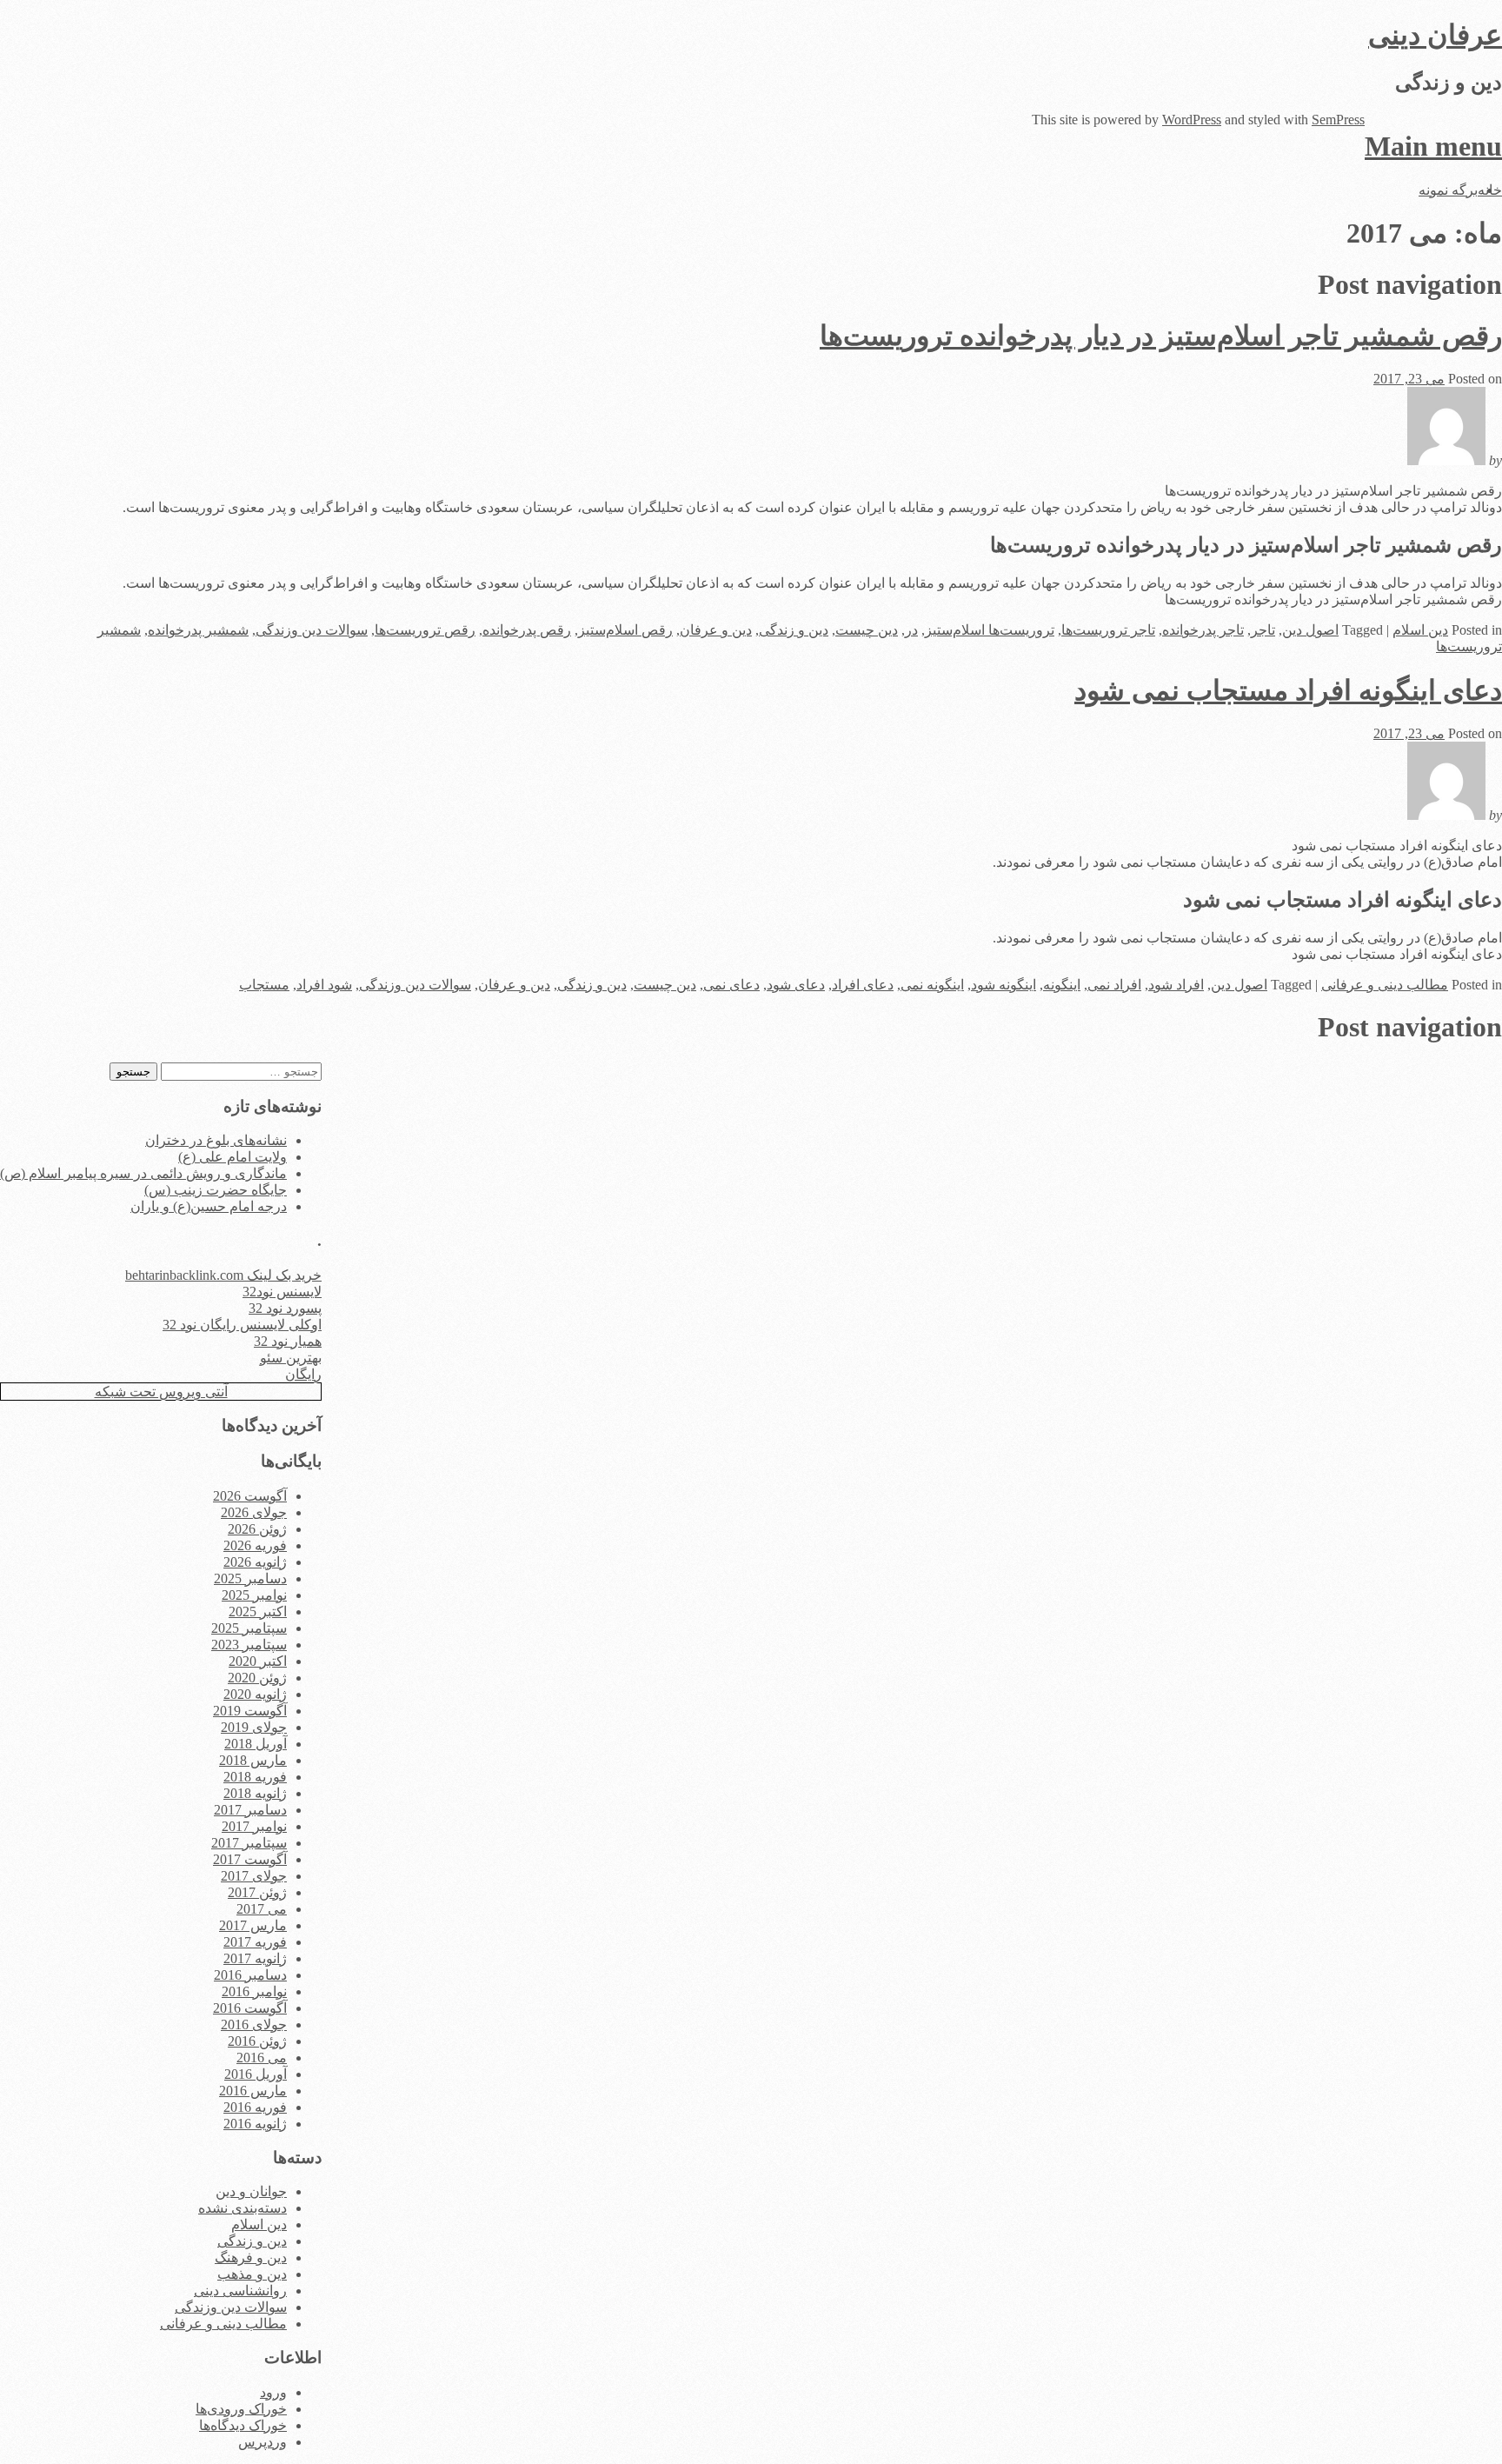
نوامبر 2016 (254, 1991)
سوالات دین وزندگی (312, 630)
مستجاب (264, 985)
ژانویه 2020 (255, 1694)
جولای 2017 (254, 1876)
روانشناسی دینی (240, 2291)
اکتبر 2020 (258, 1661)
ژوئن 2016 (257, 2041)
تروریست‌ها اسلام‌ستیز (990, 630)
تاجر (1263, 630)
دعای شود (796, 985)
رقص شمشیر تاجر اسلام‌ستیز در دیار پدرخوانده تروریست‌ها (1161, 336)
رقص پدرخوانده (527, 630)
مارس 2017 (253, 1925)
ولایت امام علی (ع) (233, 1157)
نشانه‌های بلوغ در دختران (216, 1140)
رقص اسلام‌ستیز (625, 630)
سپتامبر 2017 (249, 1843)
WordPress (1192, 120)
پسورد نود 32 (285, 1308)
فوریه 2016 (255, 2107)
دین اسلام (1420, 630)
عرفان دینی (1435, 35)
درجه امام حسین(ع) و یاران (209, 1206)
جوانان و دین (251, 2191)
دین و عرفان (716, 630)
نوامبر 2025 (254, 1595)
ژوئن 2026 (257, 1529)
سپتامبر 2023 (249, 1645)
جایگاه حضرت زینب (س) (216, 1190)
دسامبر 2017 (250, 1810)
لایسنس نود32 (282, 1292)
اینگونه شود (1004, 985)
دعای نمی (731, 985)
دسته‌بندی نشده (243, 2208)
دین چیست (867, 630)
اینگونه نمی (932, 985)
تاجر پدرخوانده (1203, 630)
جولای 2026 (254, 1512)
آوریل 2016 (256, 2074)
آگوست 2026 (250, 1496)
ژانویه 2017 (255, 1958)
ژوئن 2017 (257, 1892)
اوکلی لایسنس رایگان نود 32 (242, 1325)
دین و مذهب (252, 2274)
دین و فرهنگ (251, 2258)
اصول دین (1310, 630)
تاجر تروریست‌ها (1108, 630)
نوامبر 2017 (254, 1826)
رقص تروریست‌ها (425, 630)
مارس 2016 (253, 2091)
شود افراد (324, 985)
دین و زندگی (794, 630)
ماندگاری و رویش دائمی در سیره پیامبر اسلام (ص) (143, 1173)
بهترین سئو (291, 1358)
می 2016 (262, 2058)
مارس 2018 (253, 1760)
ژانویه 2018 (255, 1793)
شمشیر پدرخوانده (198, 630)
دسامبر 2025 (250, 1578)
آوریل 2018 (256, 1744)
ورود (273, 2392)
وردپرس (263, 2442)
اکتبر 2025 (258, 1612)
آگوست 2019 (250, 1711)
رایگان (303, 1374)
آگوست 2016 (250, 2008)
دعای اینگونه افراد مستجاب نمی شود (1288, 690)
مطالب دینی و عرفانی (1385, 985)
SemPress (1338, 120)
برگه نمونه (1448, 190)
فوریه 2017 (255, 1942)
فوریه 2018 (255, 1777)
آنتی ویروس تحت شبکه (161, 1392)
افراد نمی (1114, 985)
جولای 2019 (254, 1727)
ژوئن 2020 (257, 1678)
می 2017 (262, 1909)
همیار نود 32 (288, 1341)
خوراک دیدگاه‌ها (243, 2425)
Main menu (1433, 146)
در (911, 630)
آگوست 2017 (250, 1859)
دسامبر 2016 (250, 1975)
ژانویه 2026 (255, 1562)
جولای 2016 (254, 2024)
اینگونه (1062, 985)
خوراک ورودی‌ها (241, 2409)
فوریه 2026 (255, 1545)
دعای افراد (863, 985)
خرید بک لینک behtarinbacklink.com (223, 1275)
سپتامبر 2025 (249, 1628)
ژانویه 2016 (255, 2124)
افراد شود (1176, 985)
